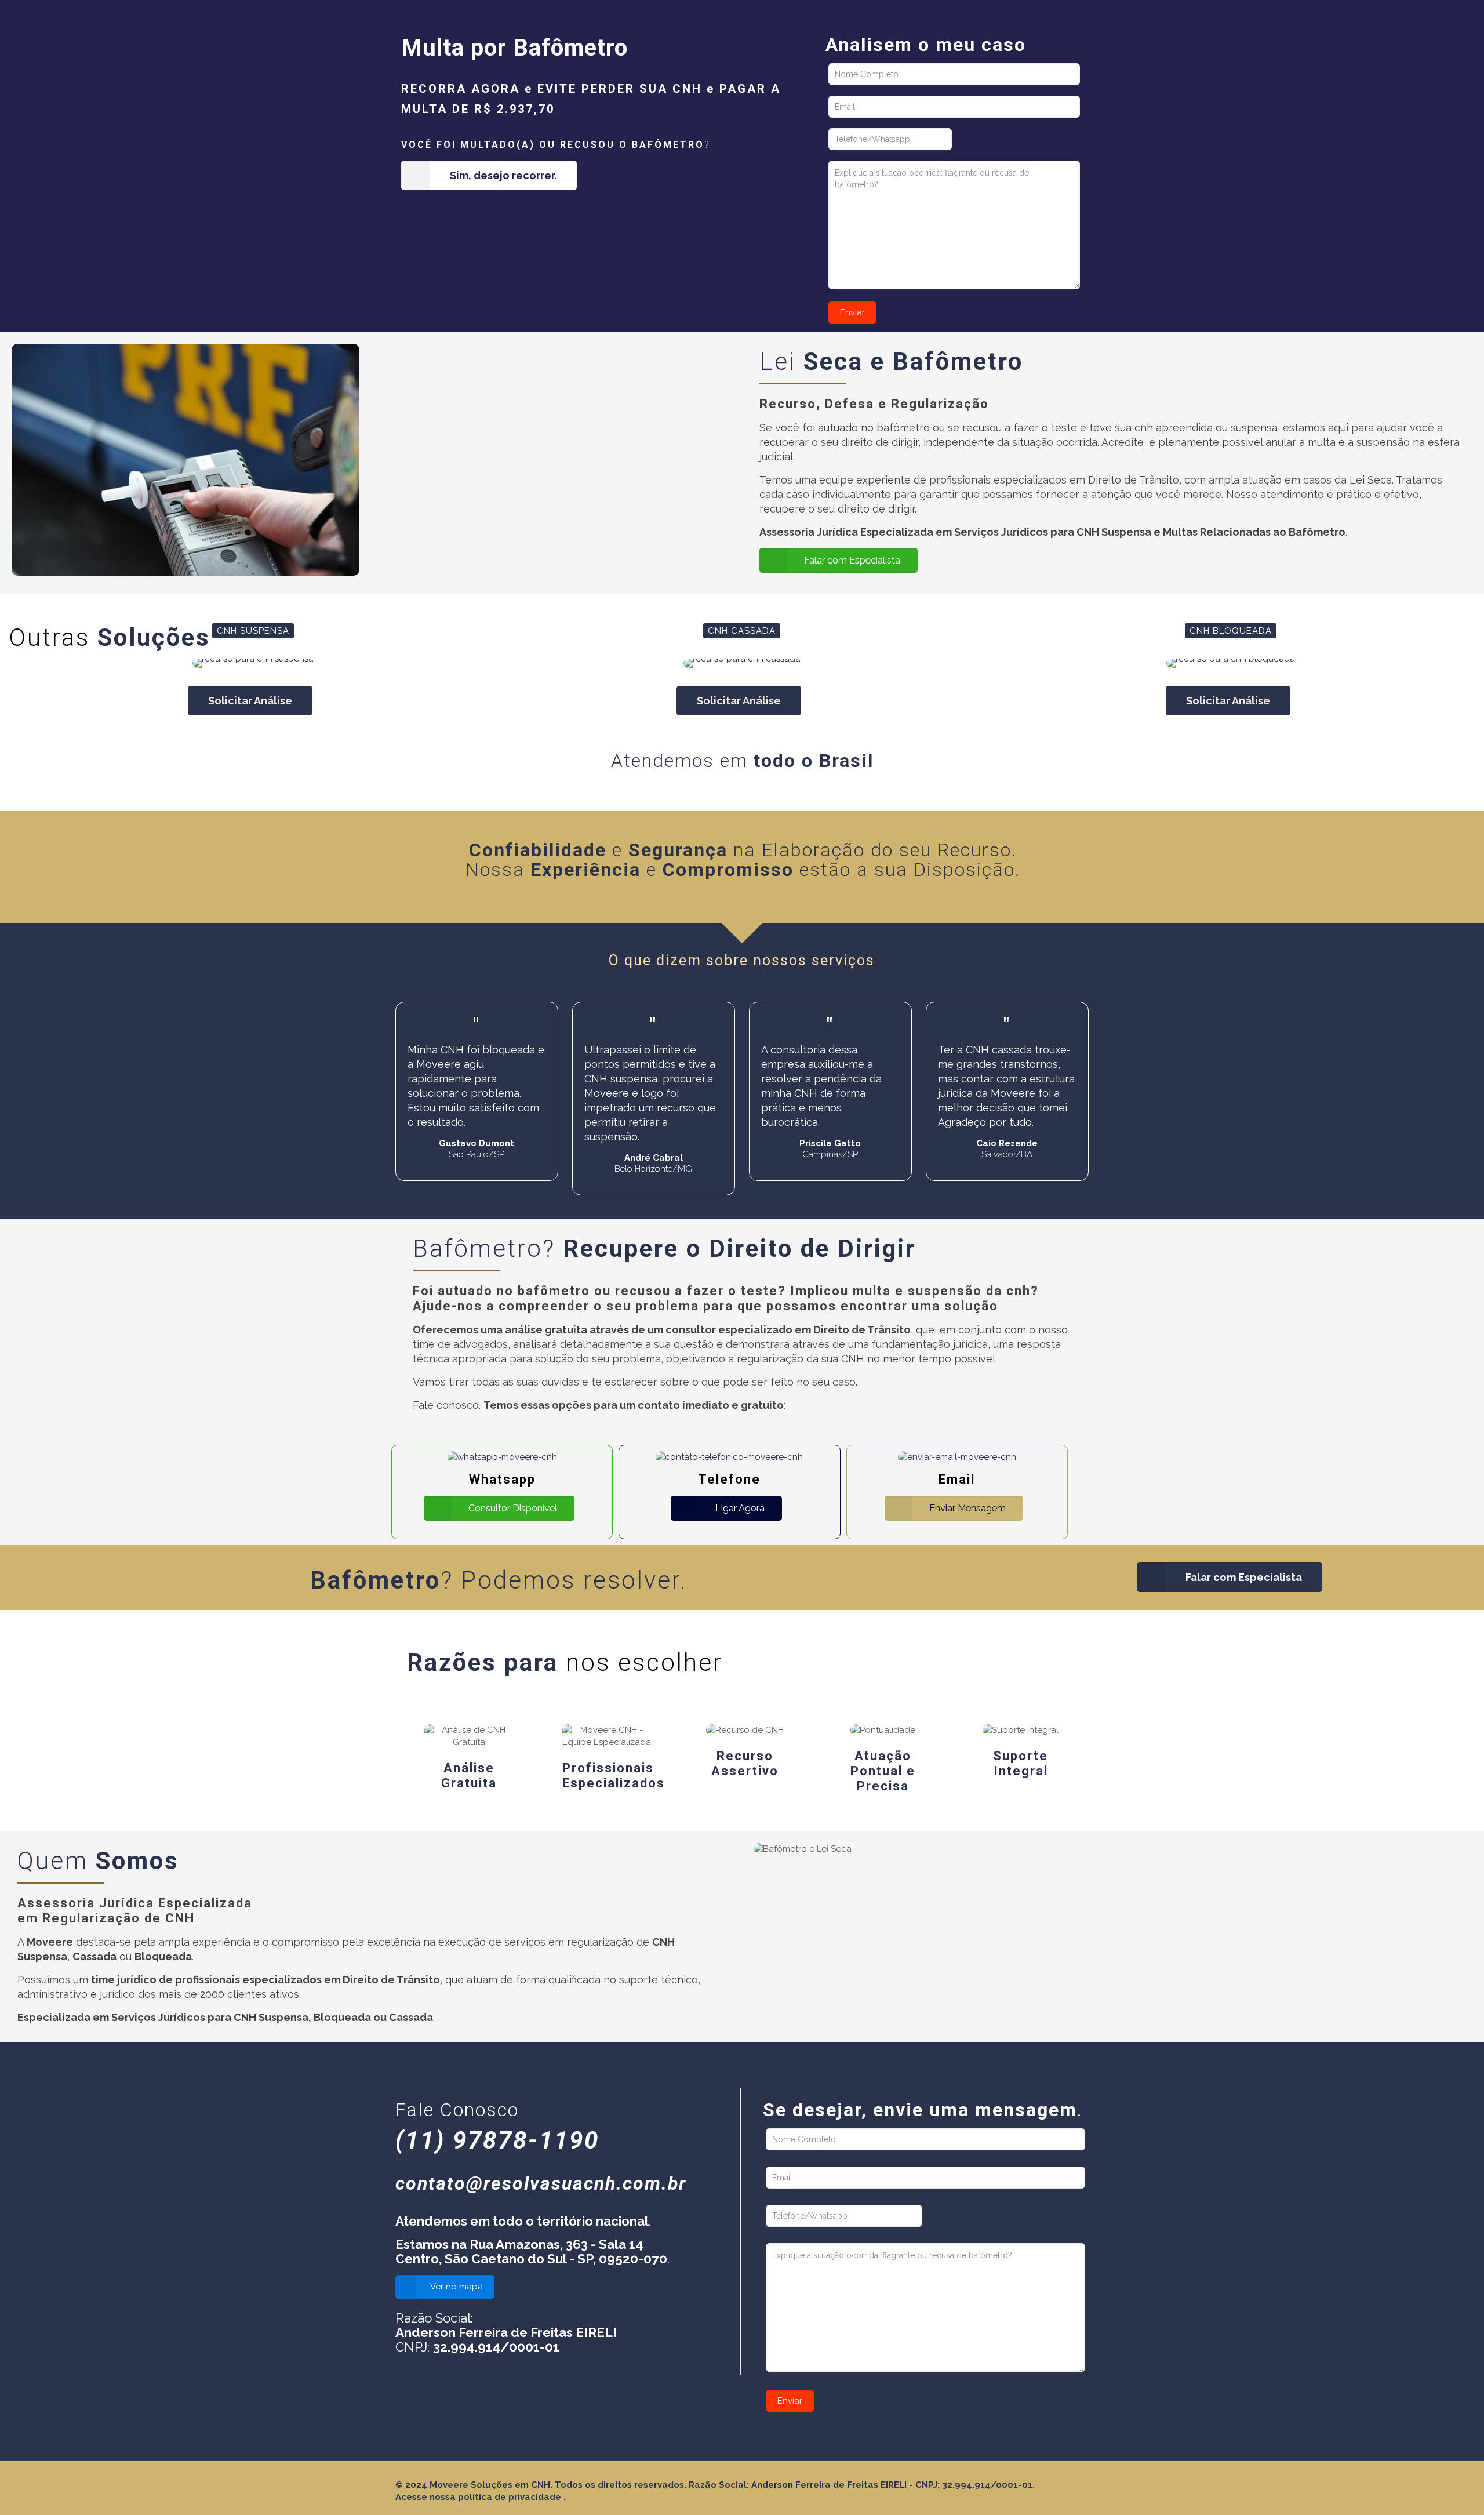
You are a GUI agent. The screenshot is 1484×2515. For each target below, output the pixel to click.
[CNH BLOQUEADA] (1231, 663)
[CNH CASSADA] (742, 663)
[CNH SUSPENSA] (253, 663)
